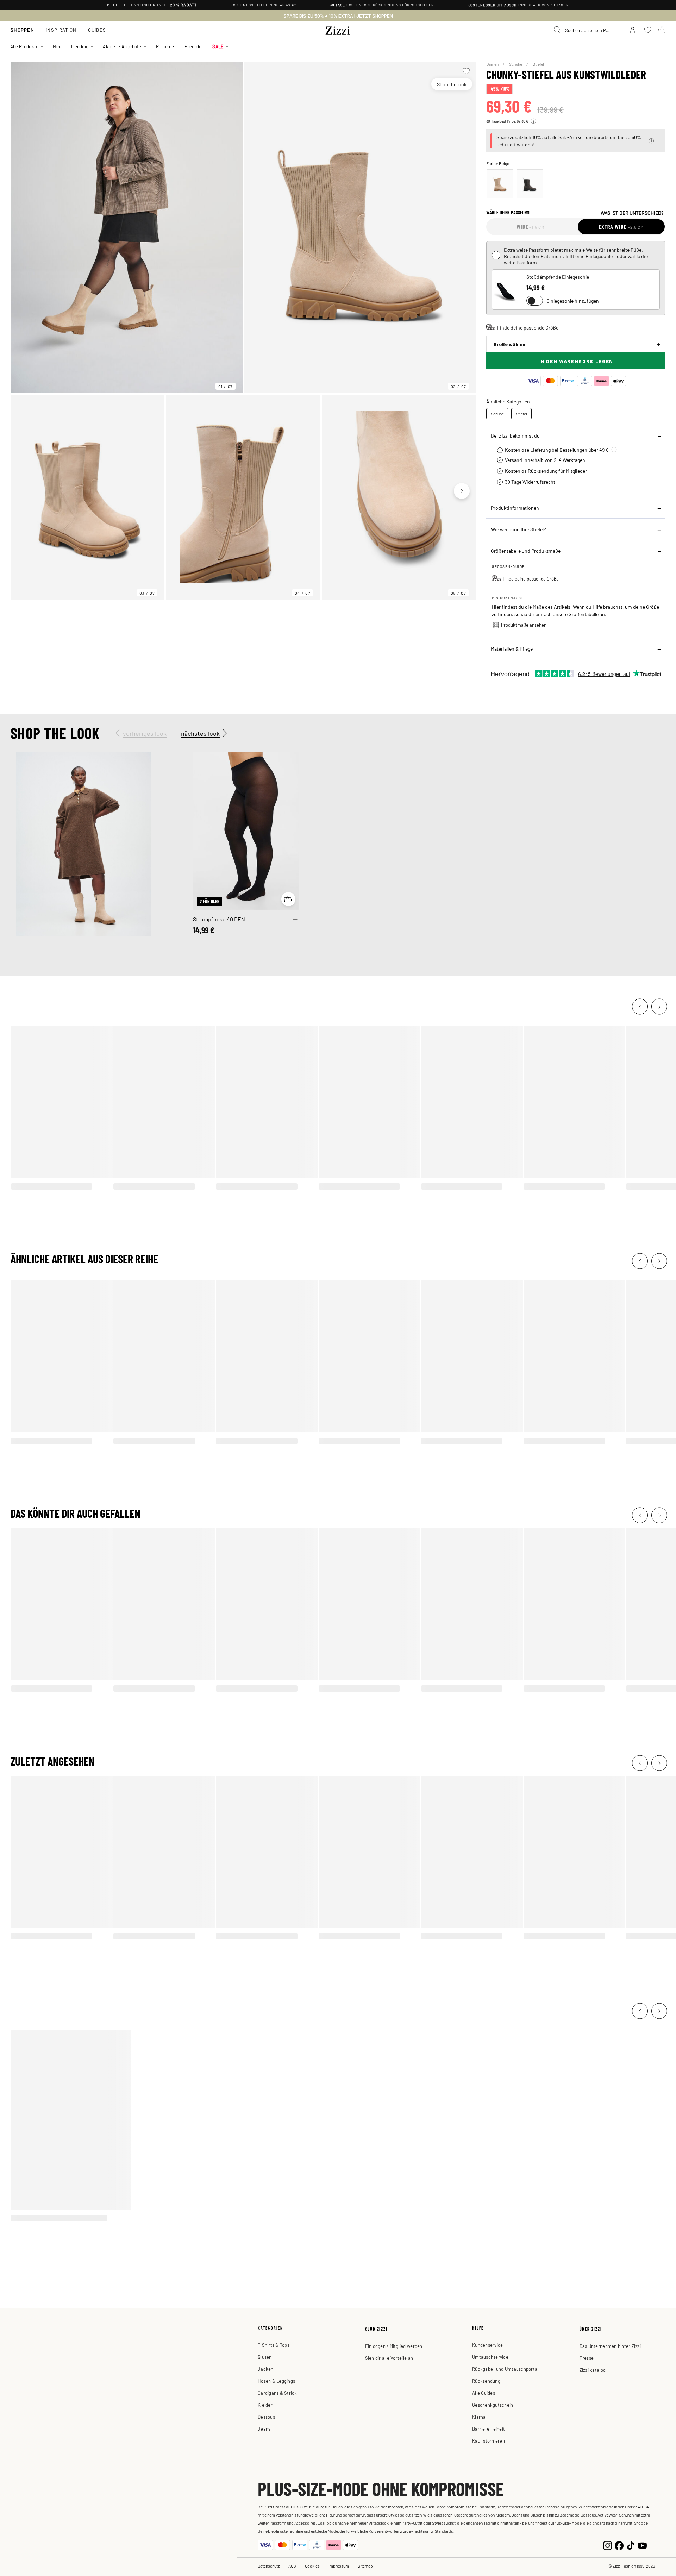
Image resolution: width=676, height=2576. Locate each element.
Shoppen (22, 30)
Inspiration (61, 30)
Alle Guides (484, 2393)
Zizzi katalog (593, 2370)
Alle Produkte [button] (24, 46)
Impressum (339, 2566)
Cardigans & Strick (277, 2393)
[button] (651, 141)
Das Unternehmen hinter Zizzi (610, 2346)
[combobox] (584, 30)
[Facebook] (619, 2545)
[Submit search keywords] (557, 30)
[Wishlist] (466, 71)
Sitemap (365, 2566)
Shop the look (452, 84)
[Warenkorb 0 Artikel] (662, 30)
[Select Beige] (500, 184)
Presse (587, 2358)
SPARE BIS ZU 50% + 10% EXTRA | (338, 16)
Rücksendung (486, 2381)
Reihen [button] (163, 46)
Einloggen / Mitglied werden (394, 2346)
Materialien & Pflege (512, 648)
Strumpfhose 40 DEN (219, 919)
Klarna (479, 2417)
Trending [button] (79, 46)
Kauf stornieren (489, 2441)
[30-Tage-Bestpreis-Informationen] (533, 121)
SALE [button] (218, 46)
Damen (493, 64)
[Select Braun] (530, 184)
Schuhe (516, 64)
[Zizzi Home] (338, 29)
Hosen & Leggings (276, 2381)
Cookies (312, 2566)
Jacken (266, 2369)
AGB (292, 2566)
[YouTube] (642, 2545)
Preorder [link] (194, 46)
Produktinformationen (515, 508)
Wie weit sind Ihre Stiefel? (518, 529)
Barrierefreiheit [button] (489, 2429)
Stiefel (538, 64)
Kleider (265, 2405)
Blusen (265, 2357)
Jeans (264, 2429)
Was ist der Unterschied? (632, 213)
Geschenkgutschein (493, 2405)
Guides (97, 30)
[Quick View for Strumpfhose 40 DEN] (288, 899)
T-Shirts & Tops (274, 2345)
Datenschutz (269, 2566)
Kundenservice (487, 2345)
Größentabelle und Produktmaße (526, 551)
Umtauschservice (490, 2357)
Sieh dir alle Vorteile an (389, 2358)
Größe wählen (509, 344)
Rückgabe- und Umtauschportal (505, 2369)
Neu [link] (57, 46)
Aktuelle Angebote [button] (122, 46)
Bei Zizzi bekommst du (515, 435)
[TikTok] (631, 2545)
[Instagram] (608, 2545)
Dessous (266, 2417)
